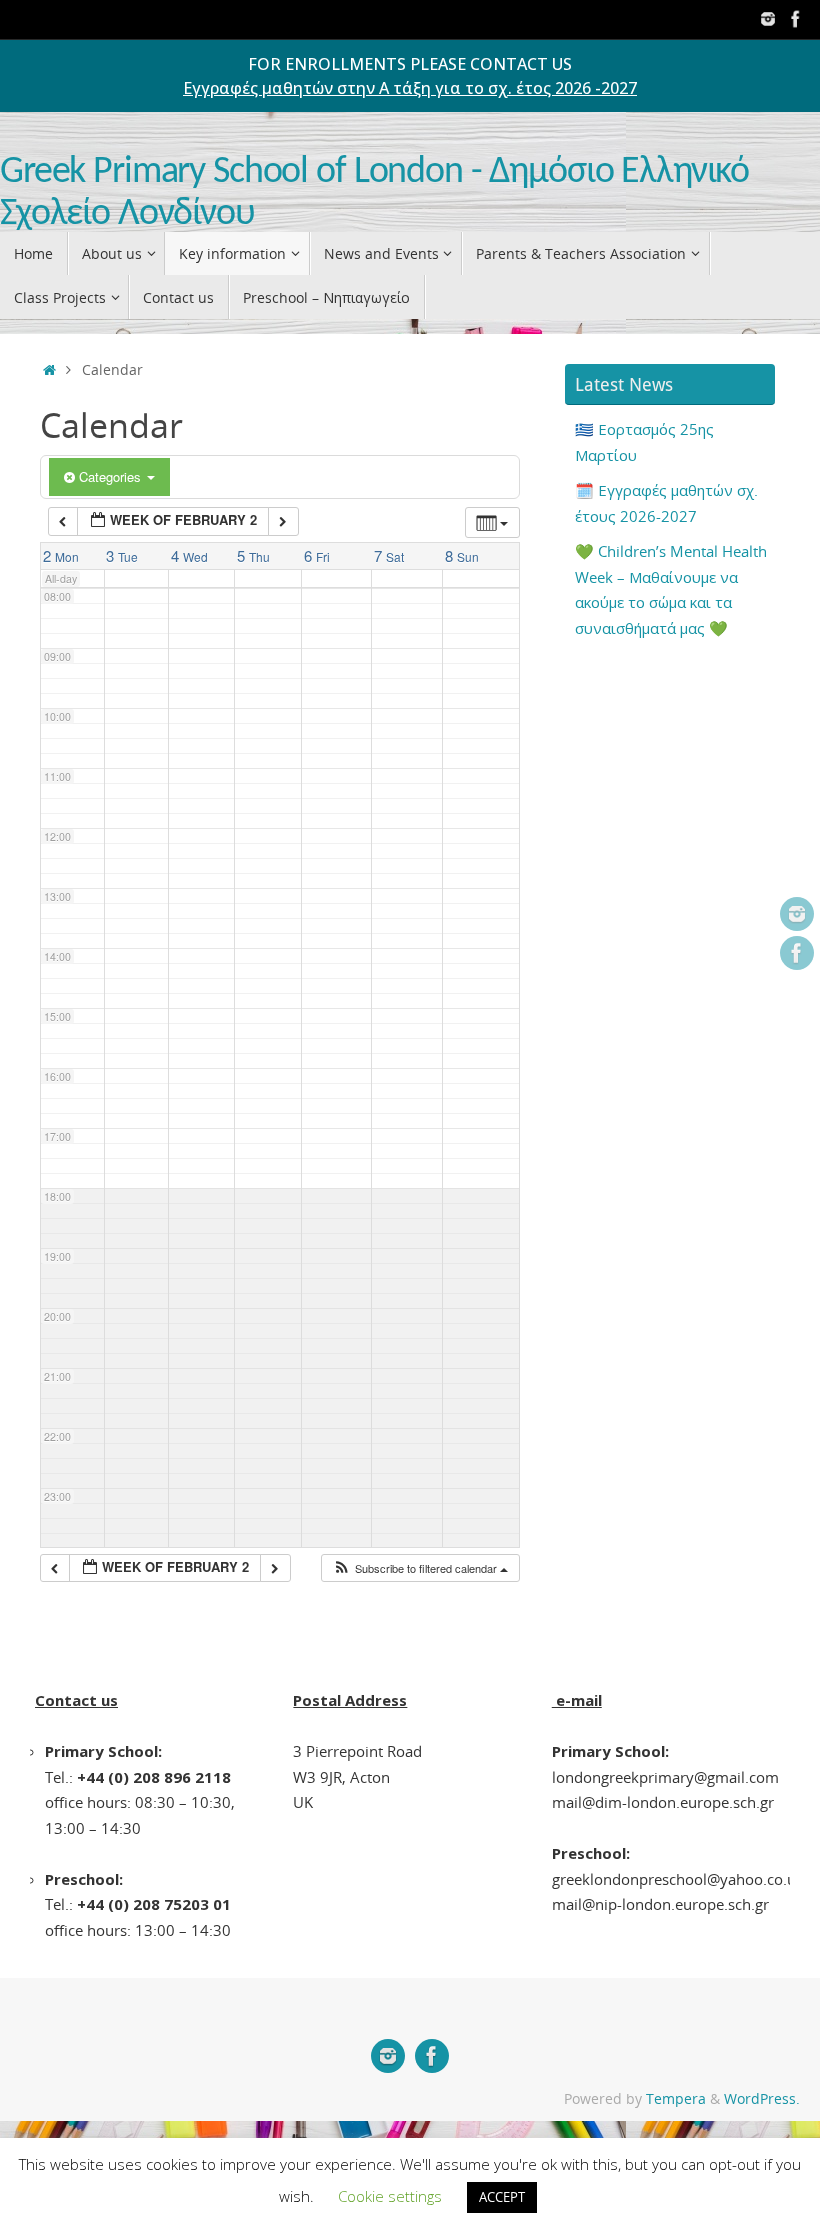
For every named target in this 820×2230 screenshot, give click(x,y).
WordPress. (762, 2099)
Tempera (676, 2099)
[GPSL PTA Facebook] (796, 19)
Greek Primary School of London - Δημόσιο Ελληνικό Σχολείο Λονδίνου (374, 193)
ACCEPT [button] (502, 2197)
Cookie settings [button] (390, 2196)
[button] (420, 1568)
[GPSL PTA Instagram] (768, 19)
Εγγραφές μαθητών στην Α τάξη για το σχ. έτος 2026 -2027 (410, 88)
